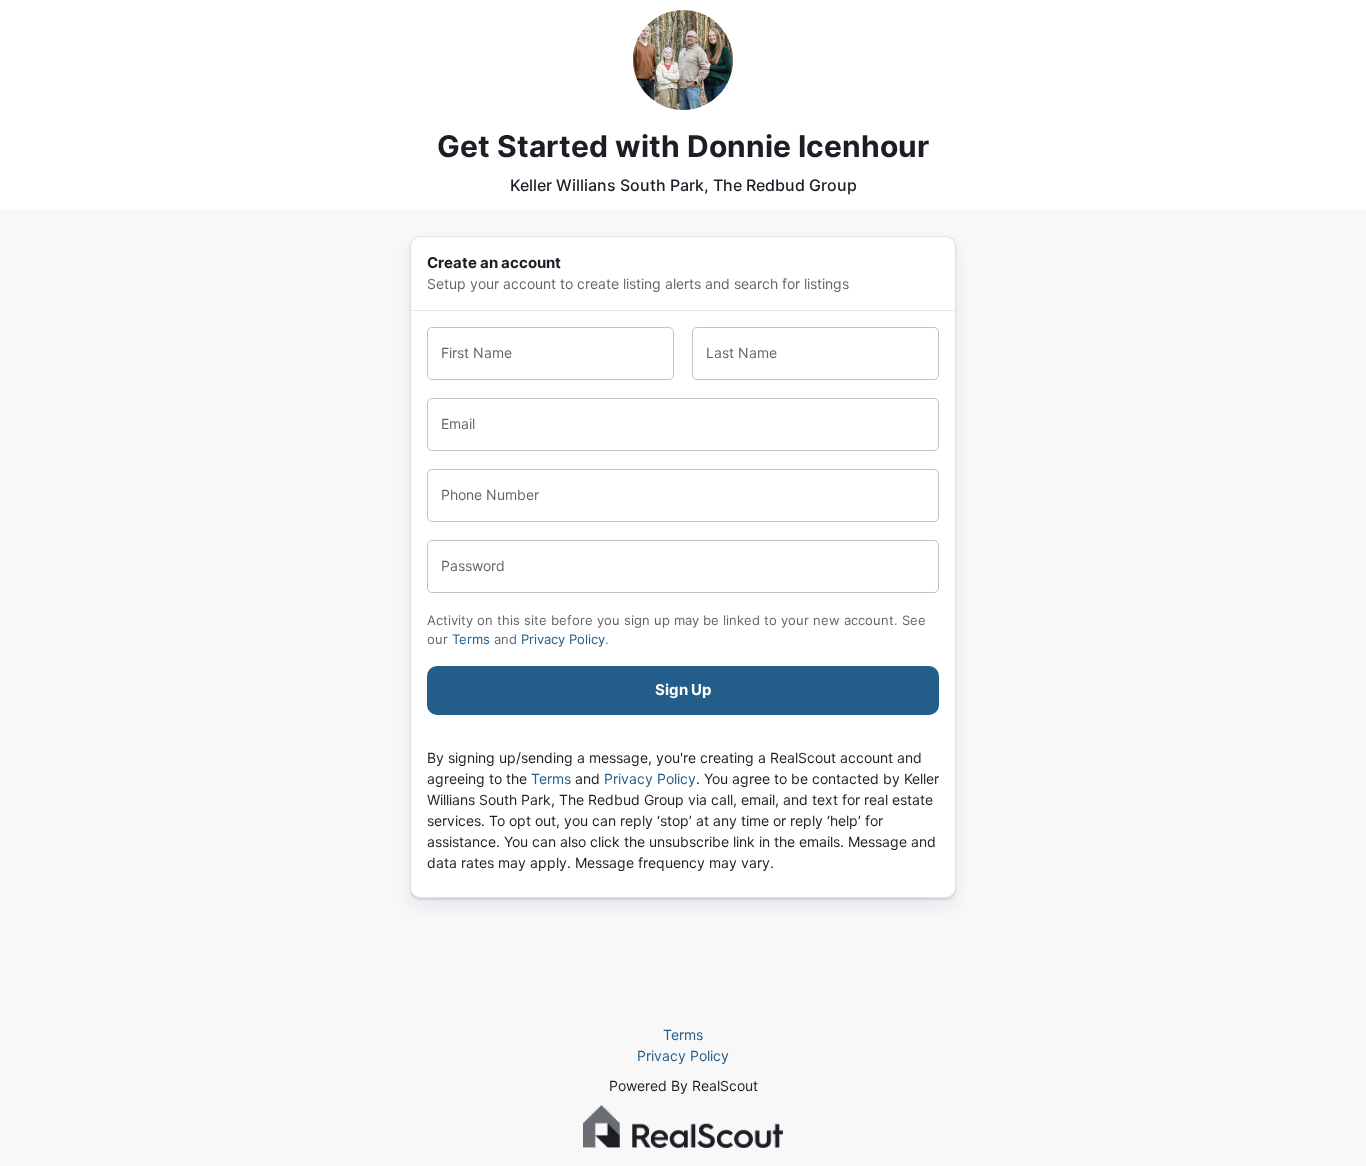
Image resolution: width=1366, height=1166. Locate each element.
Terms (471, 639)
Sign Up (683, 689)
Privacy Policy (563, 639)
